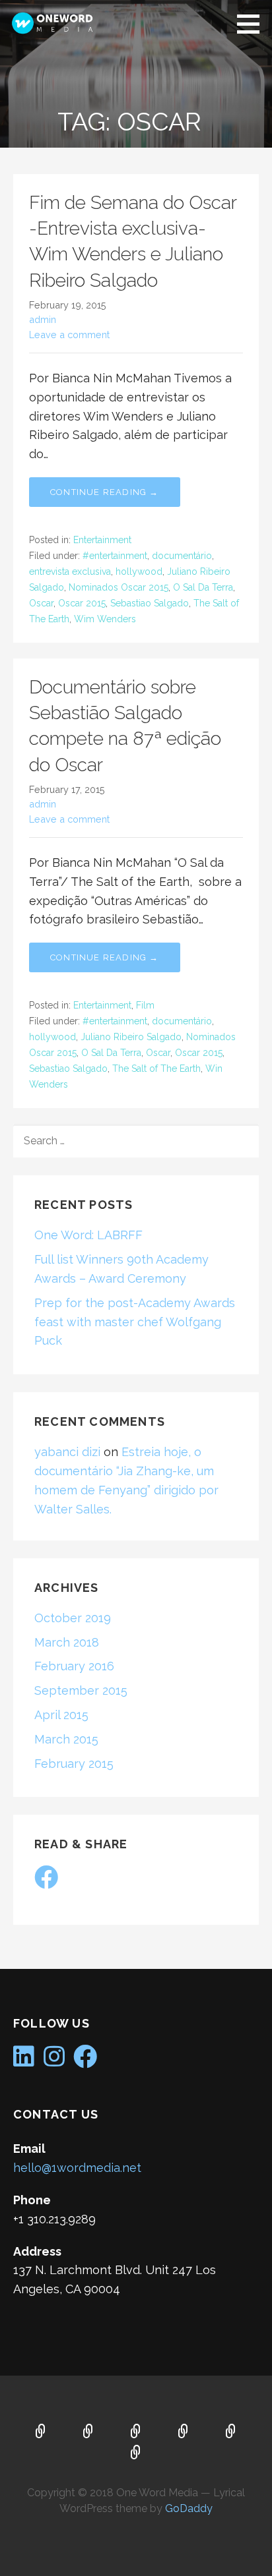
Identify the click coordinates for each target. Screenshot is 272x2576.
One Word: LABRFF (88, 1235)
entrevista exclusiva (70, 571)
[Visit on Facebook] (46, 1882)
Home (41, 2432)
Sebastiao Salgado (150, 603)
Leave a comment (69, 335)
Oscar (41, 603)
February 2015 (74, 1764)
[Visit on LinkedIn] (24, 2061)
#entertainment (115, 556)
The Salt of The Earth (156, 1068)
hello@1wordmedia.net (77, 2168)
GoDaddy (189, 2508)
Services (136, 2432)
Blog (184, 2432)
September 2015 (81, 1690)
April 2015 (61, 1715)
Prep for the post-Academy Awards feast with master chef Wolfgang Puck (135, 1322)
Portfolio (136, 2453)
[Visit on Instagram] (54, 2061)
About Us (88, 2432)
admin (43, 319)
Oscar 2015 (82, 603)
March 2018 (67, 1642)
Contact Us (231, 2432)
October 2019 (73, 1618)
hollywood (139, 571)
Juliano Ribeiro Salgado (131, 1037)
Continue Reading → (105, 492)
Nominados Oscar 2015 (119, 587)
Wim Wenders (105, 619)
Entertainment (102, 540)
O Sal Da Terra (203, 587)
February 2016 (74, 1666)
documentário (182, 556)
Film (145, 1005)
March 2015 (66, 1739)
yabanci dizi (67, 1452)
